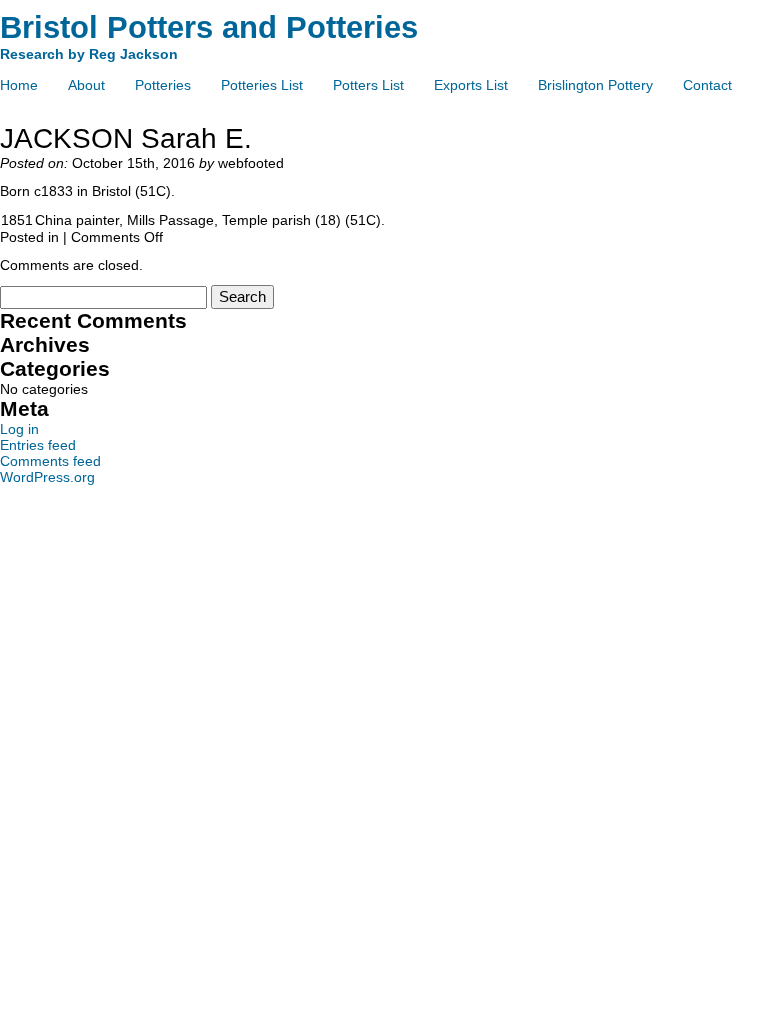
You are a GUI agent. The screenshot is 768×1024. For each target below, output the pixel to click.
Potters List (368, 85)
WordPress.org (47, 477)
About (86, 85)
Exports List (471, 85)
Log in (19, 429)
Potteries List (262, 85)
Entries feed (38, 445)
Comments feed (50, 461)
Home (19, 85)
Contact (707, 85)
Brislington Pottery (595, 85)
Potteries (163, 85)
